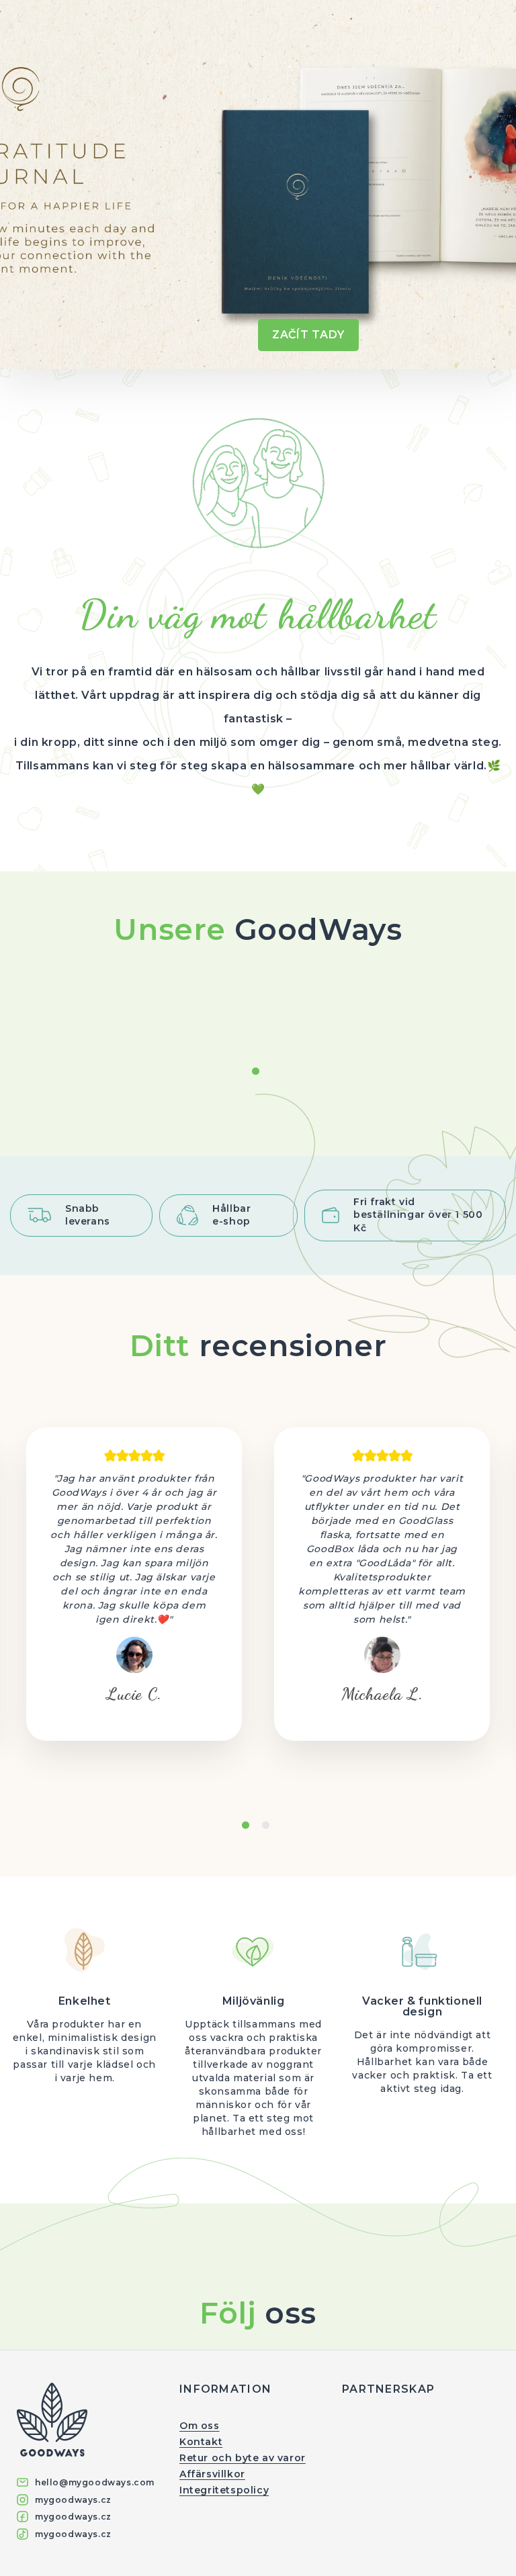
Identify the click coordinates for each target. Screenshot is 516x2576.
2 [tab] (267, 1827)
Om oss (200, 2426)
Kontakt (201, 2442)
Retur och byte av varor (243, 2458)
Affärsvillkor (212, 2474)
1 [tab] (257, 1073)
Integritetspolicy (224, 2490)
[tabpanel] (134, 1584)
